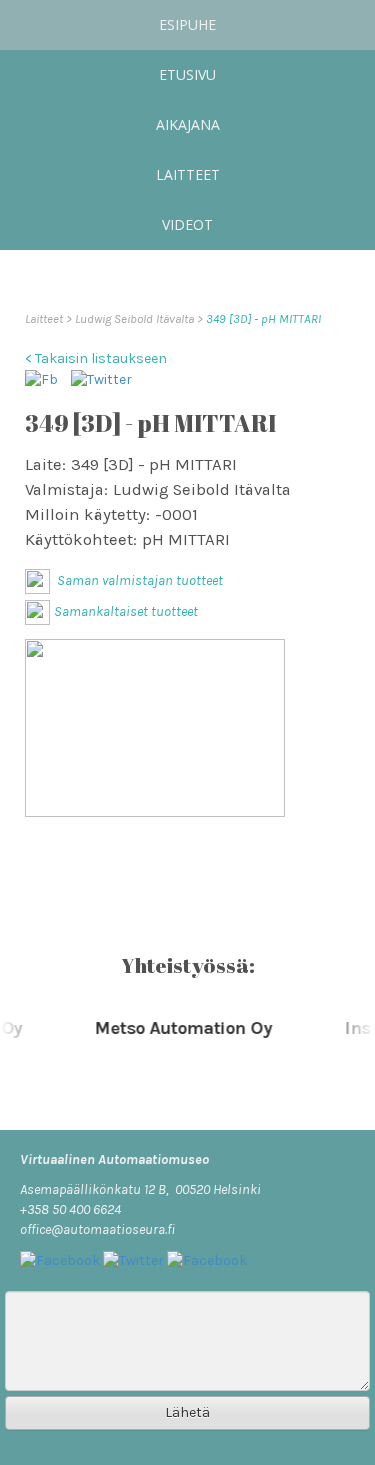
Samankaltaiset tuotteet (126, 611)
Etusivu (187, 74)
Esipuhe (187, 24)
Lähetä (187, 1412)
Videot (187, 224)
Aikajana (188, 124)
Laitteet (188, 174)
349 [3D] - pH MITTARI (263, 318)
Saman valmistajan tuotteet (138, 580)
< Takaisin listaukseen (96, 358)
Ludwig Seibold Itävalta (136, 318)
